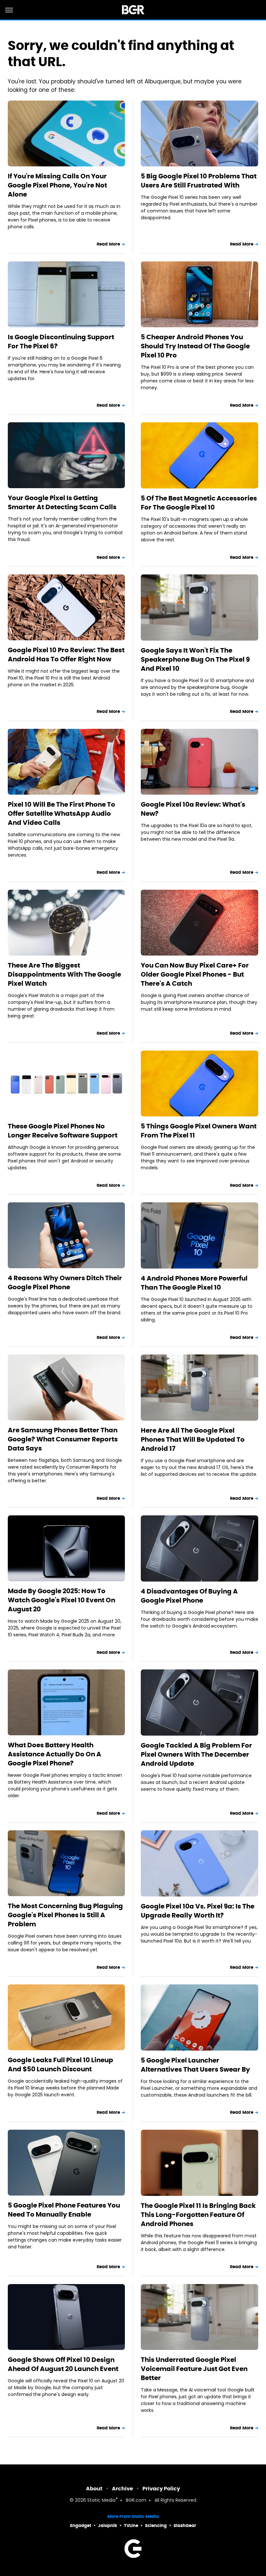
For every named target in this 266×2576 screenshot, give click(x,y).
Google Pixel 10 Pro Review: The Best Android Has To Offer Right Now (66, 655)
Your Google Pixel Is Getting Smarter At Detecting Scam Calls (62, 502)
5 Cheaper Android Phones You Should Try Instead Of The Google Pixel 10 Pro (195, 346)
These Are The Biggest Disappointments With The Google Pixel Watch (64, 974)
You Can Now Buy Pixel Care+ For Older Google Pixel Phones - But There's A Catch (195, 974)
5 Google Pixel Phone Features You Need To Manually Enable (64, 2210)
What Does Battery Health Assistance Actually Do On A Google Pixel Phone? (54, 1754)
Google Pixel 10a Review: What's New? (193, 809)
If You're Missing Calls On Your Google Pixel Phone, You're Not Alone (57, 185)
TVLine (131, 2526)
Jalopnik (108, 2526)
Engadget (81, 2526)
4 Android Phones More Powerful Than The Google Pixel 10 (194, 1283)
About (94, 2489)
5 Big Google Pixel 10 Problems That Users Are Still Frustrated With (199, 181)
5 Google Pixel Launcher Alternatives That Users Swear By (195, 2065)
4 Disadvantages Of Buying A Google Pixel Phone (189, 1596)
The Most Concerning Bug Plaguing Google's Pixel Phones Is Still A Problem (65, 1915)
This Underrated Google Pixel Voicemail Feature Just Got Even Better (194, 2369)
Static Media (101, 2501)
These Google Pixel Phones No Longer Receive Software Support (63, 1131)
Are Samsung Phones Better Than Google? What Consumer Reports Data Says (63, 1439)
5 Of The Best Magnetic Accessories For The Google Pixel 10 (199, 503)
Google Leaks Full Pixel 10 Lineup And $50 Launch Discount (60, 2064)
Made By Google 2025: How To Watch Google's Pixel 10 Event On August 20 (61, 1600)
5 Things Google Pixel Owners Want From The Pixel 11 (199, 1131)
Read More (108, 244)
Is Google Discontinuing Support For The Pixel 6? (61, 342)
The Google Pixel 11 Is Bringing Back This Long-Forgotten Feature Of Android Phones (198, 2215)
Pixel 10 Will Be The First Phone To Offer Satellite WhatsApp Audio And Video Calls (61, 813)
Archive (122, 2489)
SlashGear (185, 2526)
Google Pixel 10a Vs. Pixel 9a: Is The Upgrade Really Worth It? (198, 1911)
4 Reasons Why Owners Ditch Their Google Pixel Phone (65, 1282)
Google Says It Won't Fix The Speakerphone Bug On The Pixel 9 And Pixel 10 (195, 659)
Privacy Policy (161, 2489)
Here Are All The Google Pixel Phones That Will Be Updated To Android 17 (193, 1439)
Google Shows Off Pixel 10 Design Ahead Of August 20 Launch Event (63, 2364)
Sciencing (156, 2526)
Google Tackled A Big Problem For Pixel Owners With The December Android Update (196, 1754)
